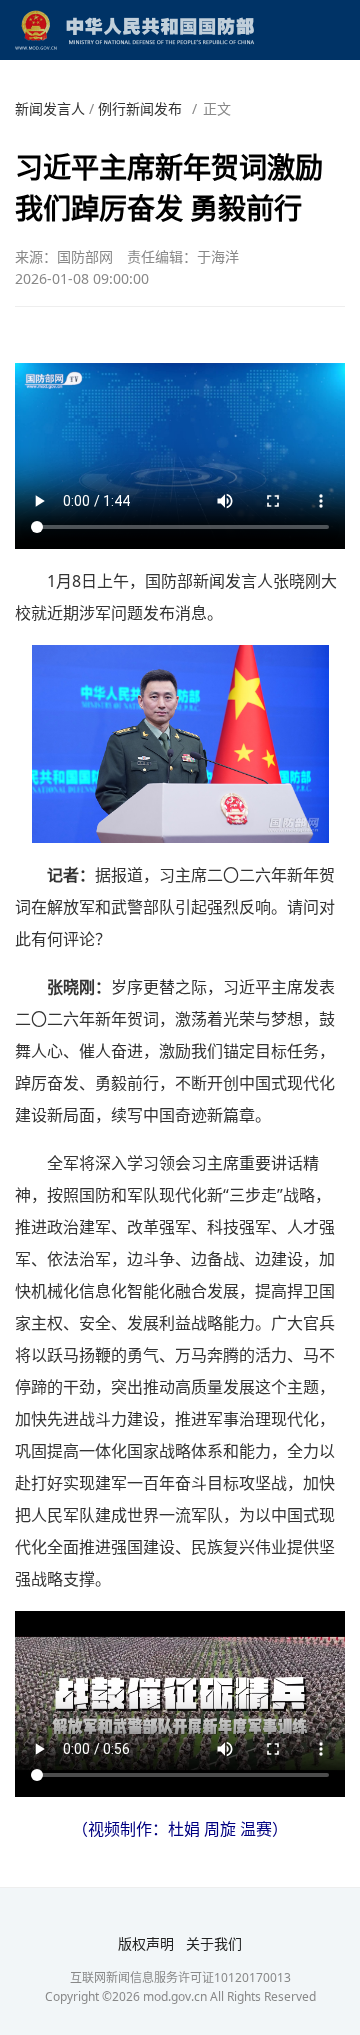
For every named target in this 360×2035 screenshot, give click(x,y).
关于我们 (214, 1943)
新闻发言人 (50, 108)
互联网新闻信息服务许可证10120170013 (180, 1977)
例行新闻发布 (140, 108)
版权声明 (146, 1943)
